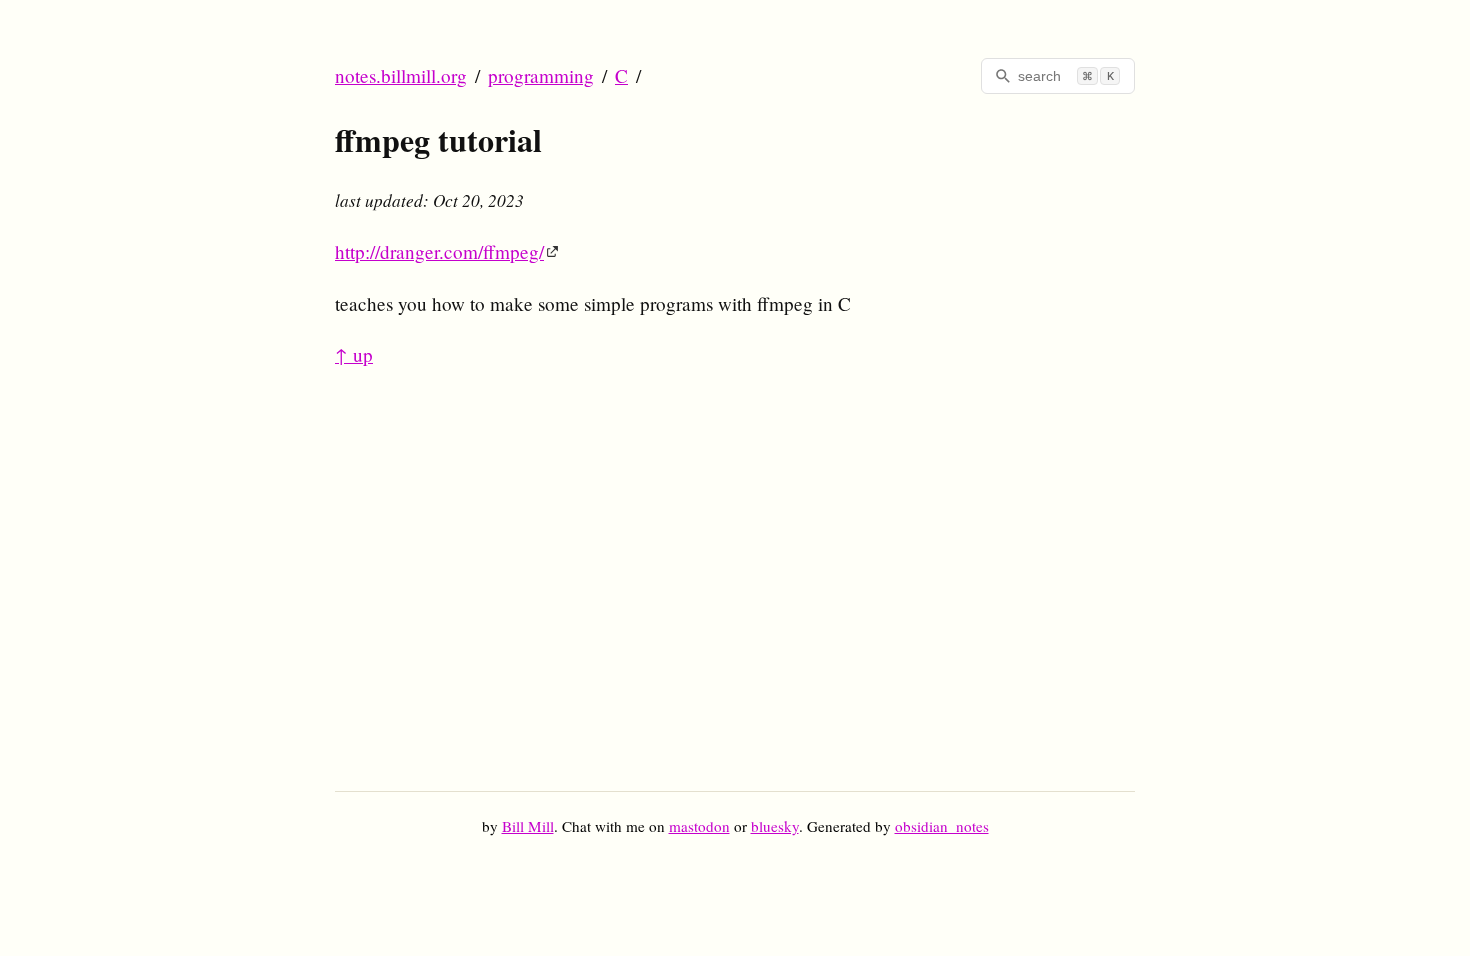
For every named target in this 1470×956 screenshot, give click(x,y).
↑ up (354, 354)
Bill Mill (528, 826)
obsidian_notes (942, 826)
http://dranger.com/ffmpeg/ (439, 251)
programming (541, 75)
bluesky (775, 826)
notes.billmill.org (401, 75)
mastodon (699, 826)
